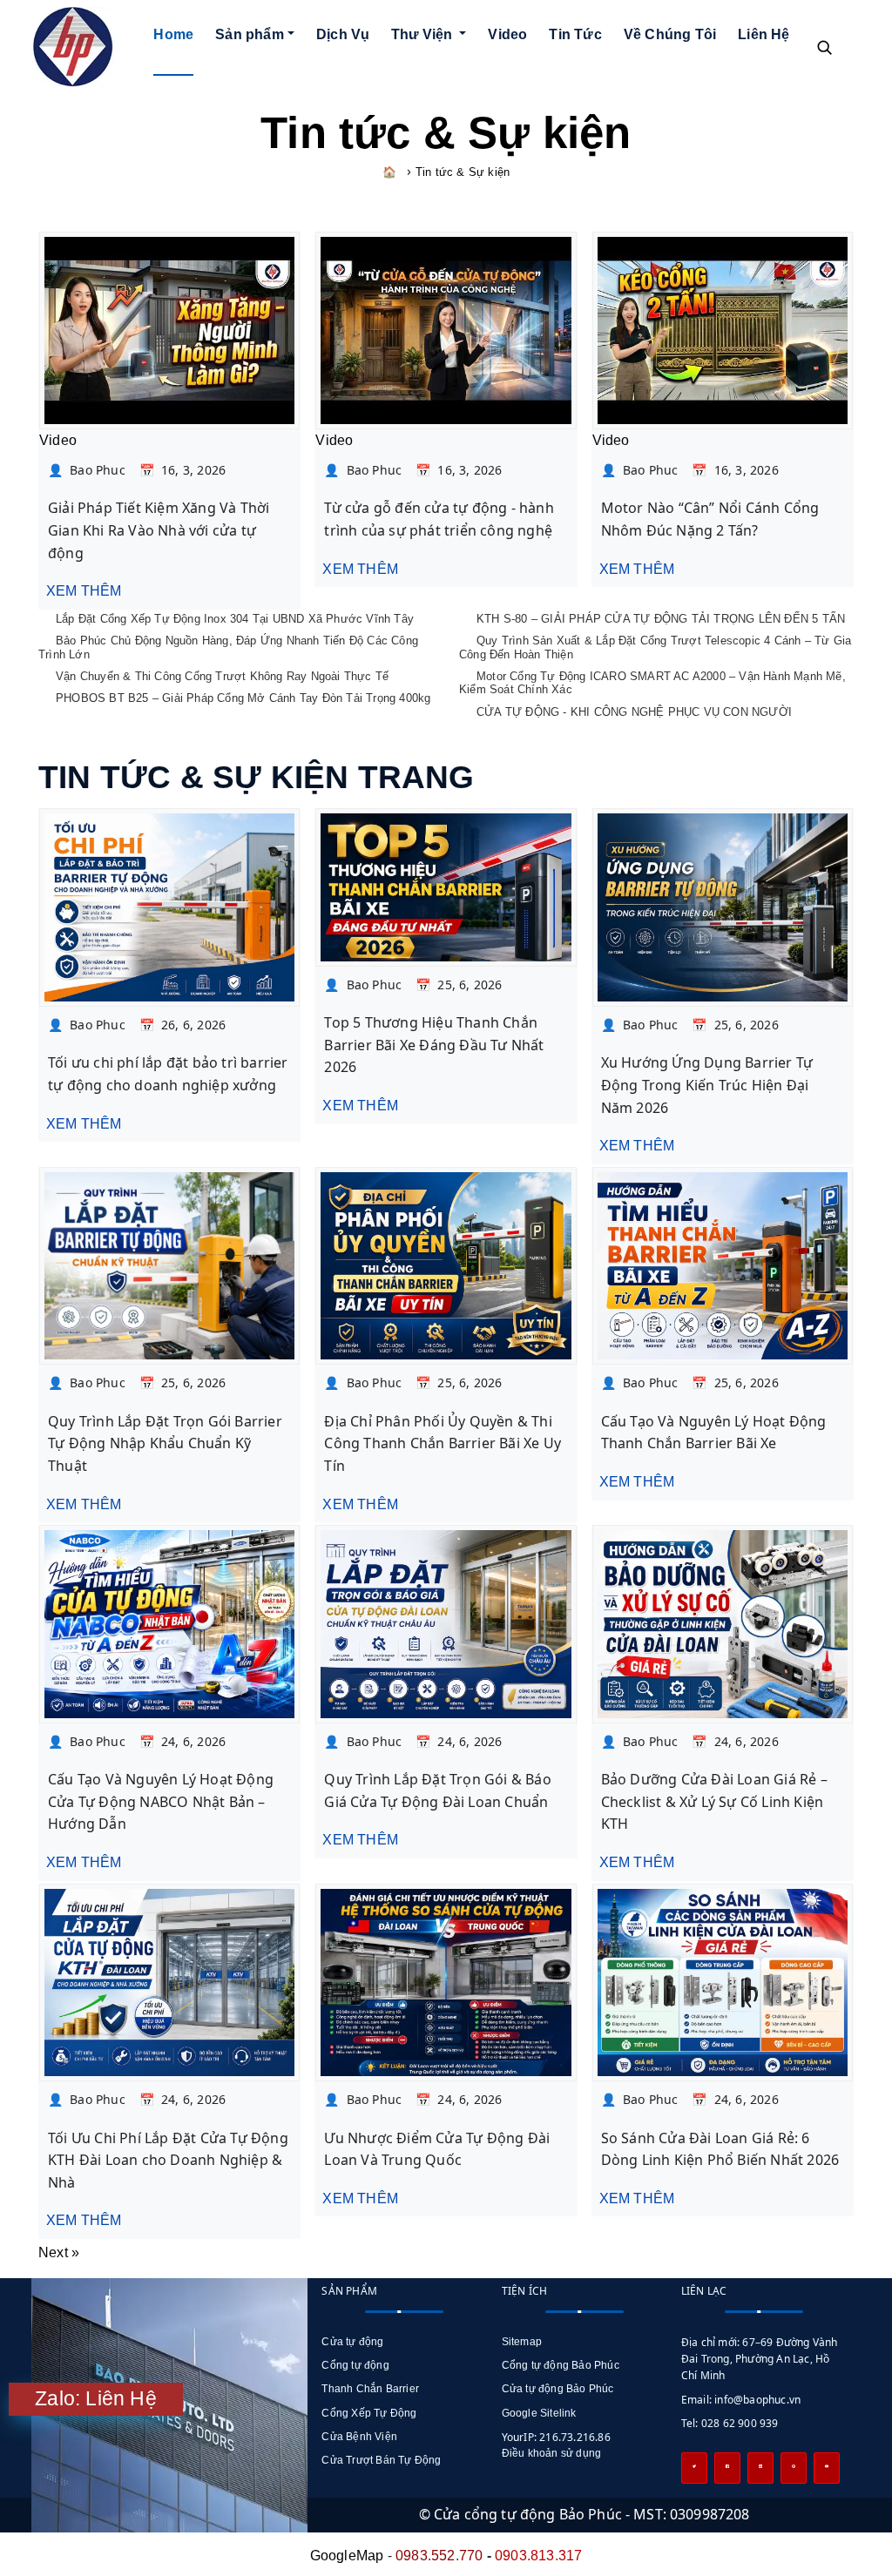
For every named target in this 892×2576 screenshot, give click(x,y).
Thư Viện (423, 34)
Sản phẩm (250, 34)
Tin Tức (575, 34)
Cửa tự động (352, 2342)
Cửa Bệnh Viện (359, 2437)
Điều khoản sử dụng (552, 2453)
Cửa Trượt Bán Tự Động (381, 2460)
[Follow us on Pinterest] (794, 2468)
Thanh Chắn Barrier (370, 2389)
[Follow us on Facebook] (727, 2468)
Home (173, 34)
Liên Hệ (764, 34)
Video (507, 34)
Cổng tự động (355, 2365)
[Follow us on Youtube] (827, 2468)
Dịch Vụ (343, 34)
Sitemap (522, 2342)
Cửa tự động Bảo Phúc (558, 2389)
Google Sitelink (539, 2413)
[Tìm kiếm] (824, 47)
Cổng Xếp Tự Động (369, 2413)
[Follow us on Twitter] (694, 2468)
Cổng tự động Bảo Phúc (561, 2365)
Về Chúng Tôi (670, 34)
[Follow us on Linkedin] (760, 2468)
